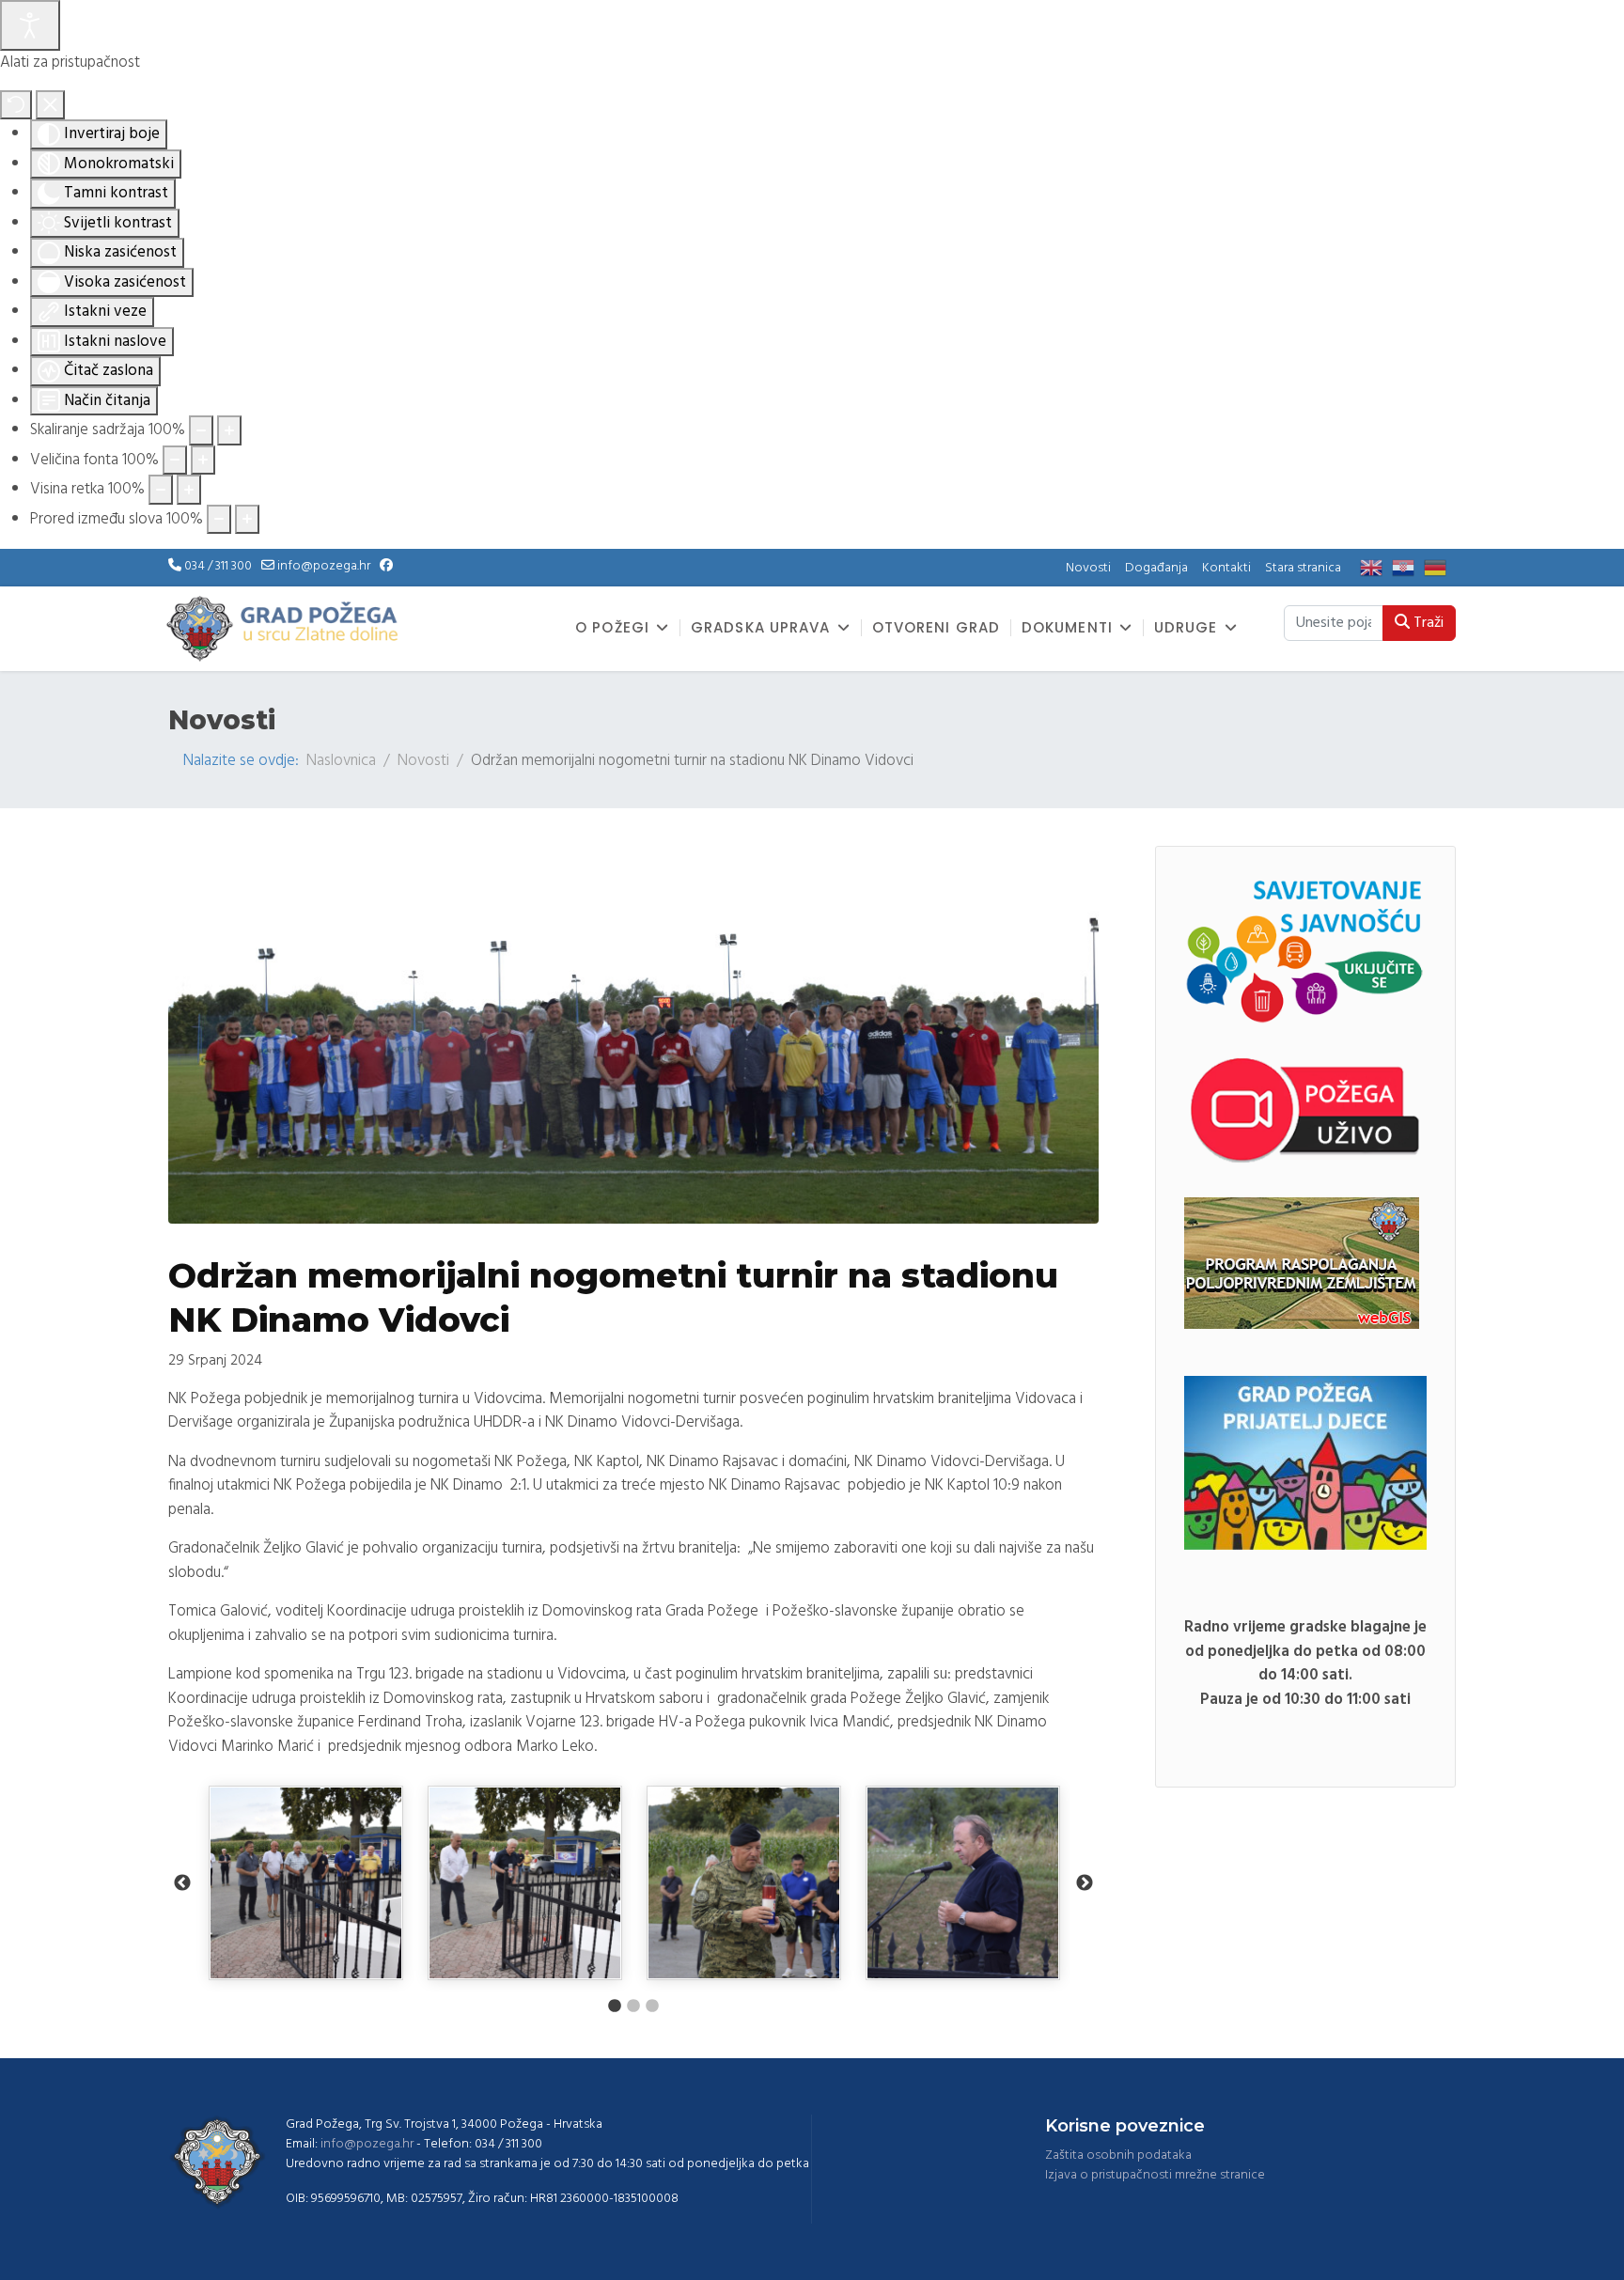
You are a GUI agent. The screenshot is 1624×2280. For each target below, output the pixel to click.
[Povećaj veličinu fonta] (203, 461)
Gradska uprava (760, 628)
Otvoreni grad (936, 628)
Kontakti (1226, 568)
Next (1085, 1883)
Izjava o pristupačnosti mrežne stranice (1155, 2175)
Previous (182, 1883)
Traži (1427, 623)
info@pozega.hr (324, 566)
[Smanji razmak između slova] (219, 520)
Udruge (1186, 628)
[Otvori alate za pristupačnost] (30, 25)
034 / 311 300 (218, 566)
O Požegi (612, 628)
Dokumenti (1067, 628)
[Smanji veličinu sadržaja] (201, 430)
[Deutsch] (1440, 568)
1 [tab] (615, 2007)
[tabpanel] (306, 1883)
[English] (1376, 568)
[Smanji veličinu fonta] (175, 461)
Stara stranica (1303, 568)
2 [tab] (633, 2007)
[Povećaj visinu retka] (189, 490)
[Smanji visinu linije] (161, 490)
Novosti (1088, 568)
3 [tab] (652, 2007)
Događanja (1156, 568)
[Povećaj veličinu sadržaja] (229, 430)
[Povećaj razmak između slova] (247, 520)
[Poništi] (16, 105)
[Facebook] (386, 566)
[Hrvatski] (1408, 568)
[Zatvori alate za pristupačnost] (50, 105)
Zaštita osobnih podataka (1118, 2155)
